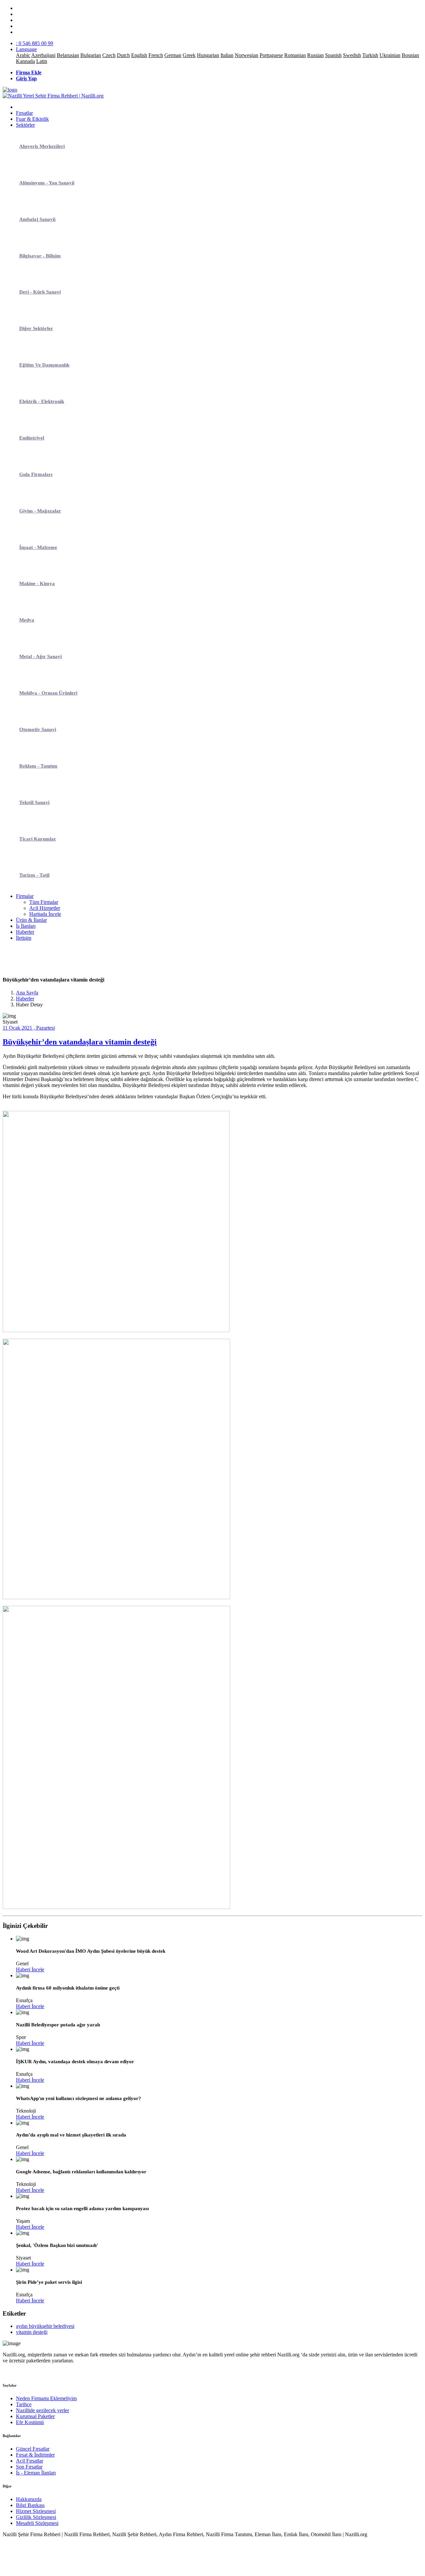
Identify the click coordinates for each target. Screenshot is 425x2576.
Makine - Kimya (37, 583)
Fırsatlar (24, 113)
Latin (42, 61)
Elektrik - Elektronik (42, 401)
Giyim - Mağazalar (40, 511)
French (156, 55)
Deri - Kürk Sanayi (40, 292)
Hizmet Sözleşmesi (36, 2511)
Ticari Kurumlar (38, 839)
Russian (315, 55)
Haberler (25, 932)
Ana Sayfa (27, 993)
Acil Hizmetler (45, 908)
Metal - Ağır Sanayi (41, 656)
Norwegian (247, 55)
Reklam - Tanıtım (38, 766)
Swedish (352, 55)
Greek (189, 55)
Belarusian (68, 55)
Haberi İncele (30, 1969)
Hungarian (208, 55)
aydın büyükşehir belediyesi (45, 2326)
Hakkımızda (29, 2499)
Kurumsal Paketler (35, 2416)
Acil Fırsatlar (30, 2461)
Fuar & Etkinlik (32, 119)
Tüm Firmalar (44, 902)
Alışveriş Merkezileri (42, 146)
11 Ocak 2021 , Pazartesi (29, 1028)
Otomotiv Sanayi (38, 729)
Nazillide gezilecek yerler (42, 2410)
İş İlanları (26, 926)
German (173, 55)
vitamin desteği (32, 2332)
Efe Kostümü (30, 2422)
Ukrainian (390, 55)
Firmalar (25, 896)
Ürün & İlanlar (31, 920)
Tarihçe (24, 2404)
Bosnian (410, 55)
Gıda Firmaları (36, 474)
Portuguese (271, 55)
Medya (27, 620)
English (139, 55)
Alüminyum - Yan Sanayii (47, 183)
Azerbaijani (43, 55)
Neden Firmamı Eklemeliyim (46, 2398)
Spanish (333, 55)
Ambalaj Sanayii (37, 219)
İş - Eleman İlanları (36, 2473)
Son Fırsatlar (29, 2467)
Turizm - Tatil (34, 875)
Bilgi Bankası (30, 2505)
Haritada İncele (45, 914)
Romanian (295, 55)
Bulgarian (91, 55)
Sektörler (25, 125)
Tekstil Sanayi (34, 802)
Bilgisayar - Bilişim (40, 256)
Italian (227, 55)
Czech (109, 55)
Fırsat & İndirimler (35, 2455)
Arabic (23, 55)
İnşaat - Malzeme (38, 547)
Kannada (25, 61)
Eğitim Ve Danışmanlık (44, 365)
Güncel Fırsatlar (33, 2449)
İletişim (24, 938)
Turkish (370, 55)
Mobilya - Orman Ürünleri (48, 693)
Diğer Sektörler (36, 328)
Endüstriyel (32, 438)
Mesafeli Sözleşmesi (37, 2523)
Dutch (123, 55)
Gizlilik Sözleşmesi (36, 2517)
